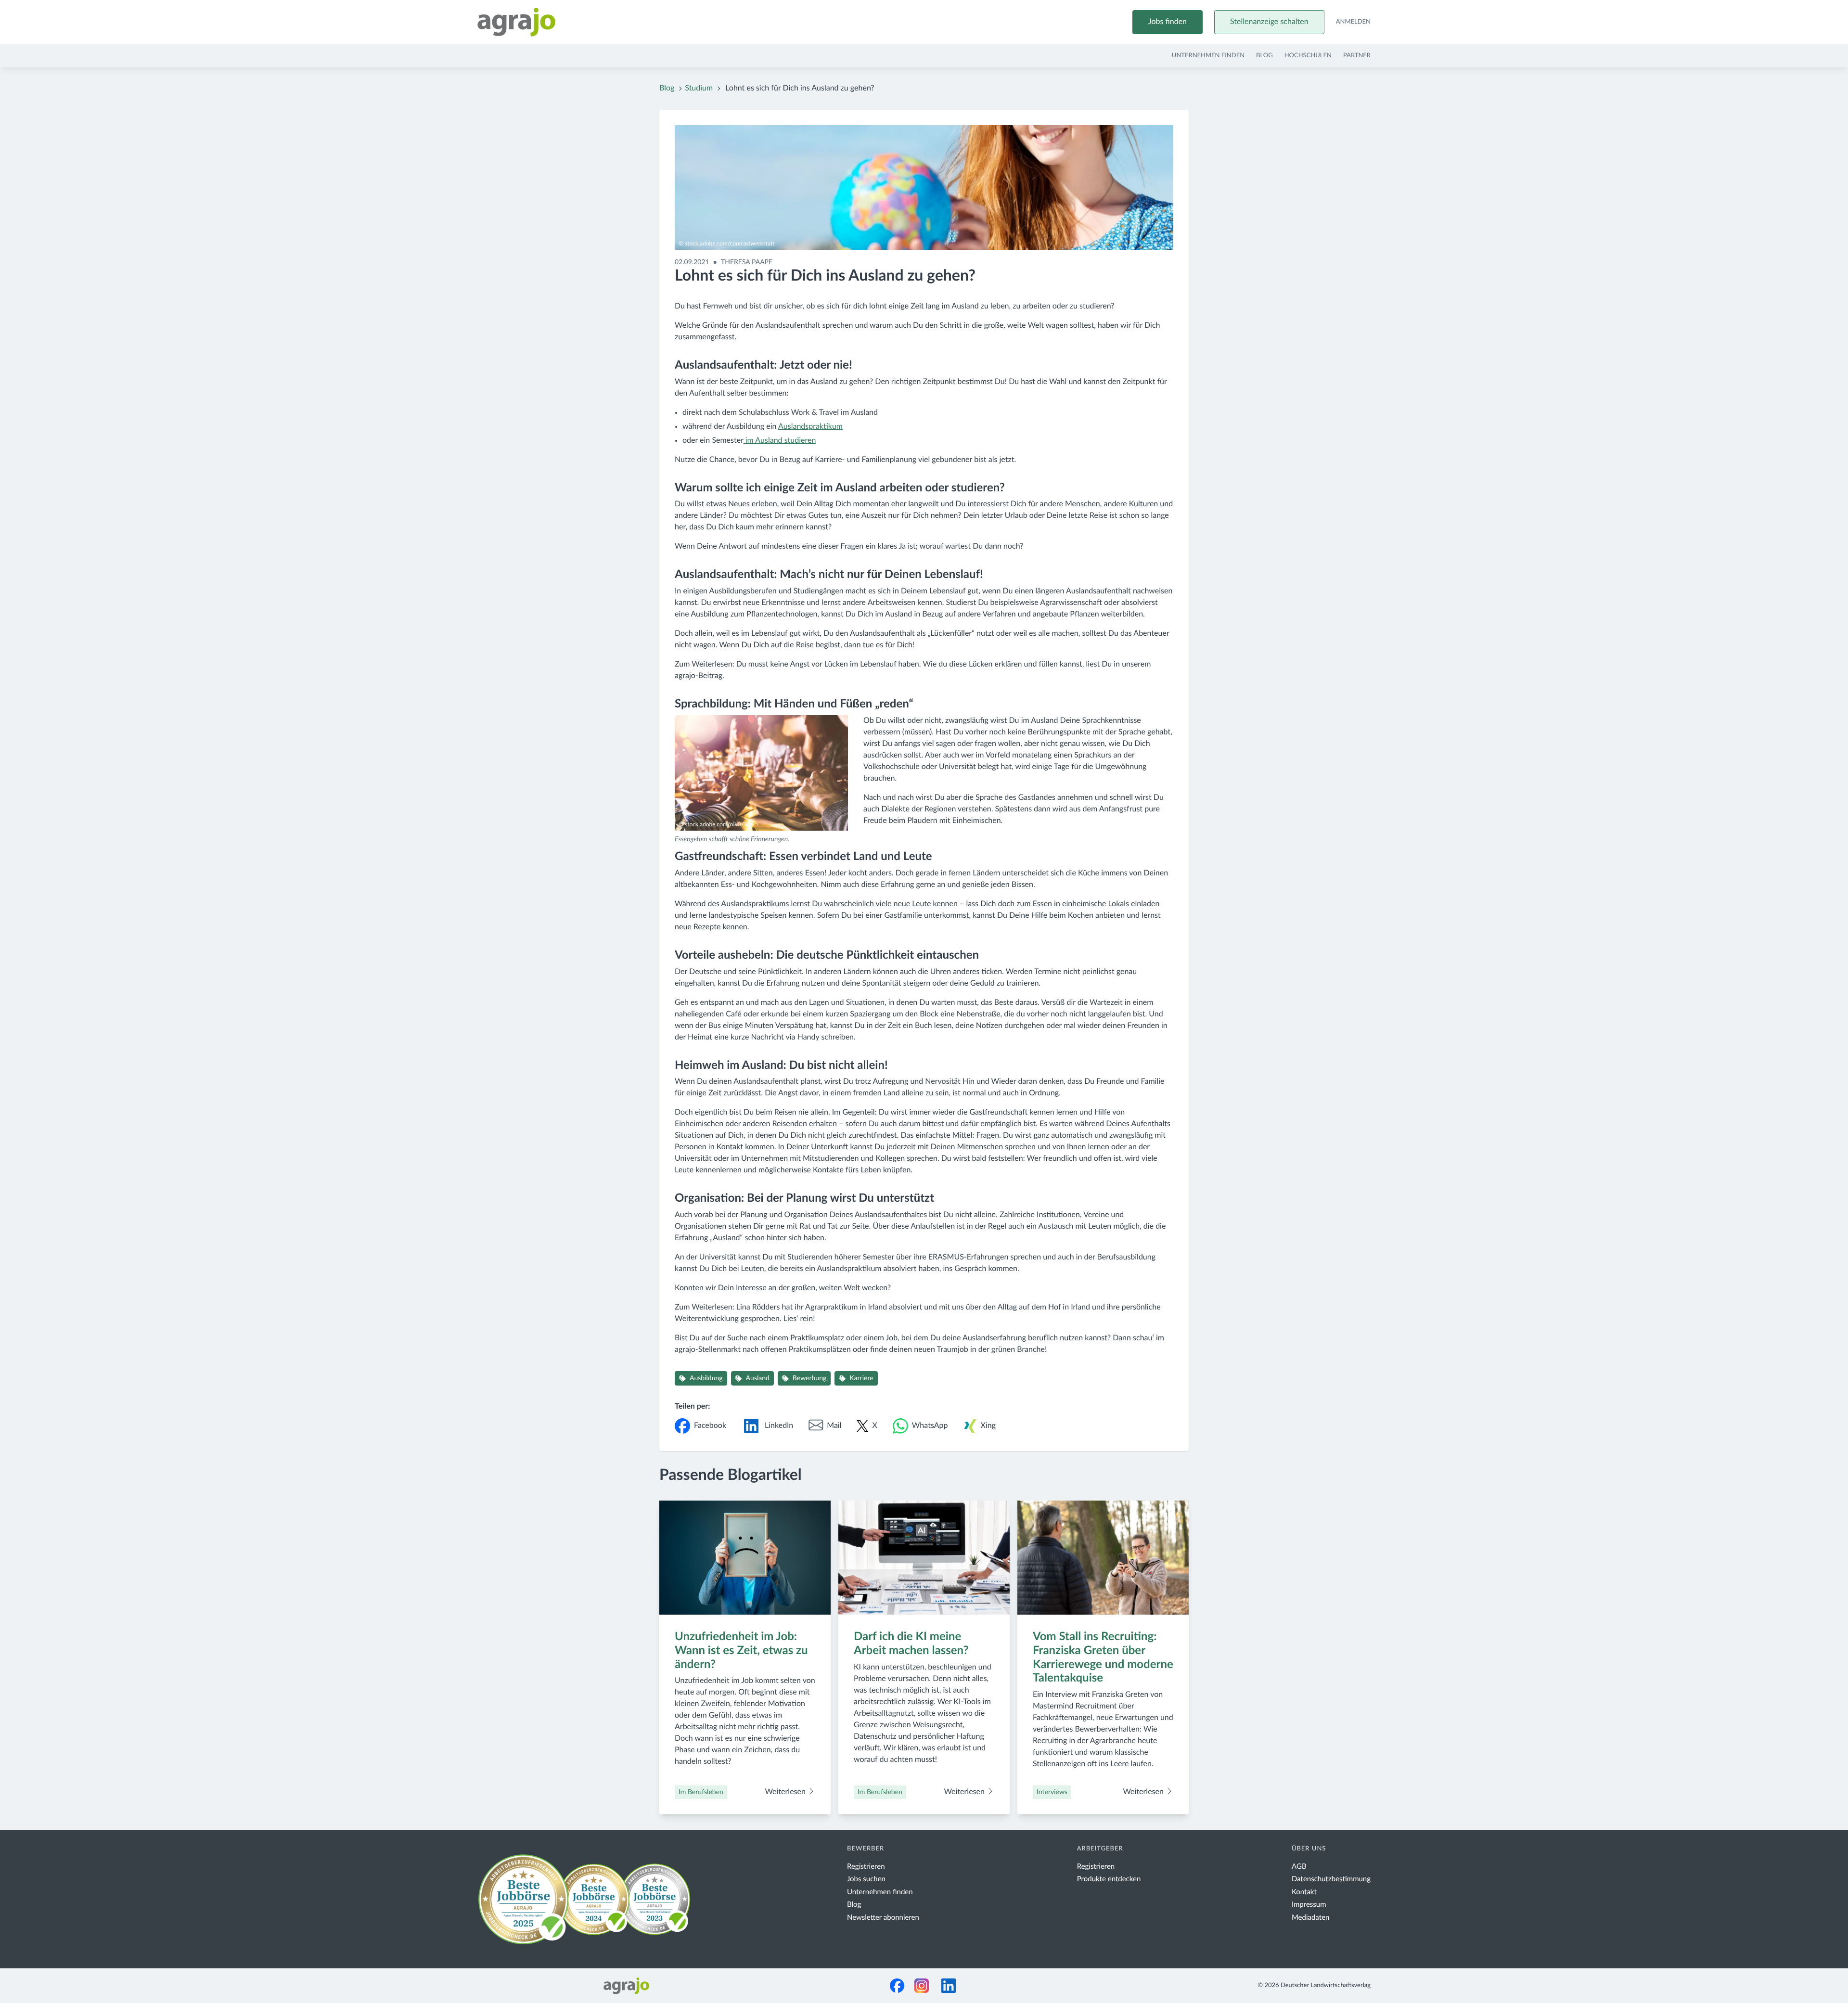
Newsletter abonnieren (883, 1918)
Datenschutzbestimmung (1331, 1879)
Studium (699, 89)
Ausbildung (706, 1378)
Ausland (758, 1378)
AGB (1299, 1867)
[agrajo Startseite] (516, 22)
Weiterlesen (786, 1792)
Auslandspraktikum (810, 427)
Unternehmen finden (1208, 56)
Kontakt (1304, 1892)
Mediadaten (1311, 1918)
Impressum (1309, 1905)
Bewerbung (809, 1378)
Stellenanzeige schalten (1269, 22)
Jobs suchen (866, 1879)
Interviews (1052, 1792)
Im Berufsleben (701, 1792)
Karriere (861, 1378)
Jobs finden (1168, 22)
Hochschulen (1308, 56)
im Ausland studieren (780, 441)
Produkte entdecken (1109, 1879)
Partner (1357, 56)
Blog (1264, 56)
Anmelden (1353, 22)
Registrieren (866, 1867)
